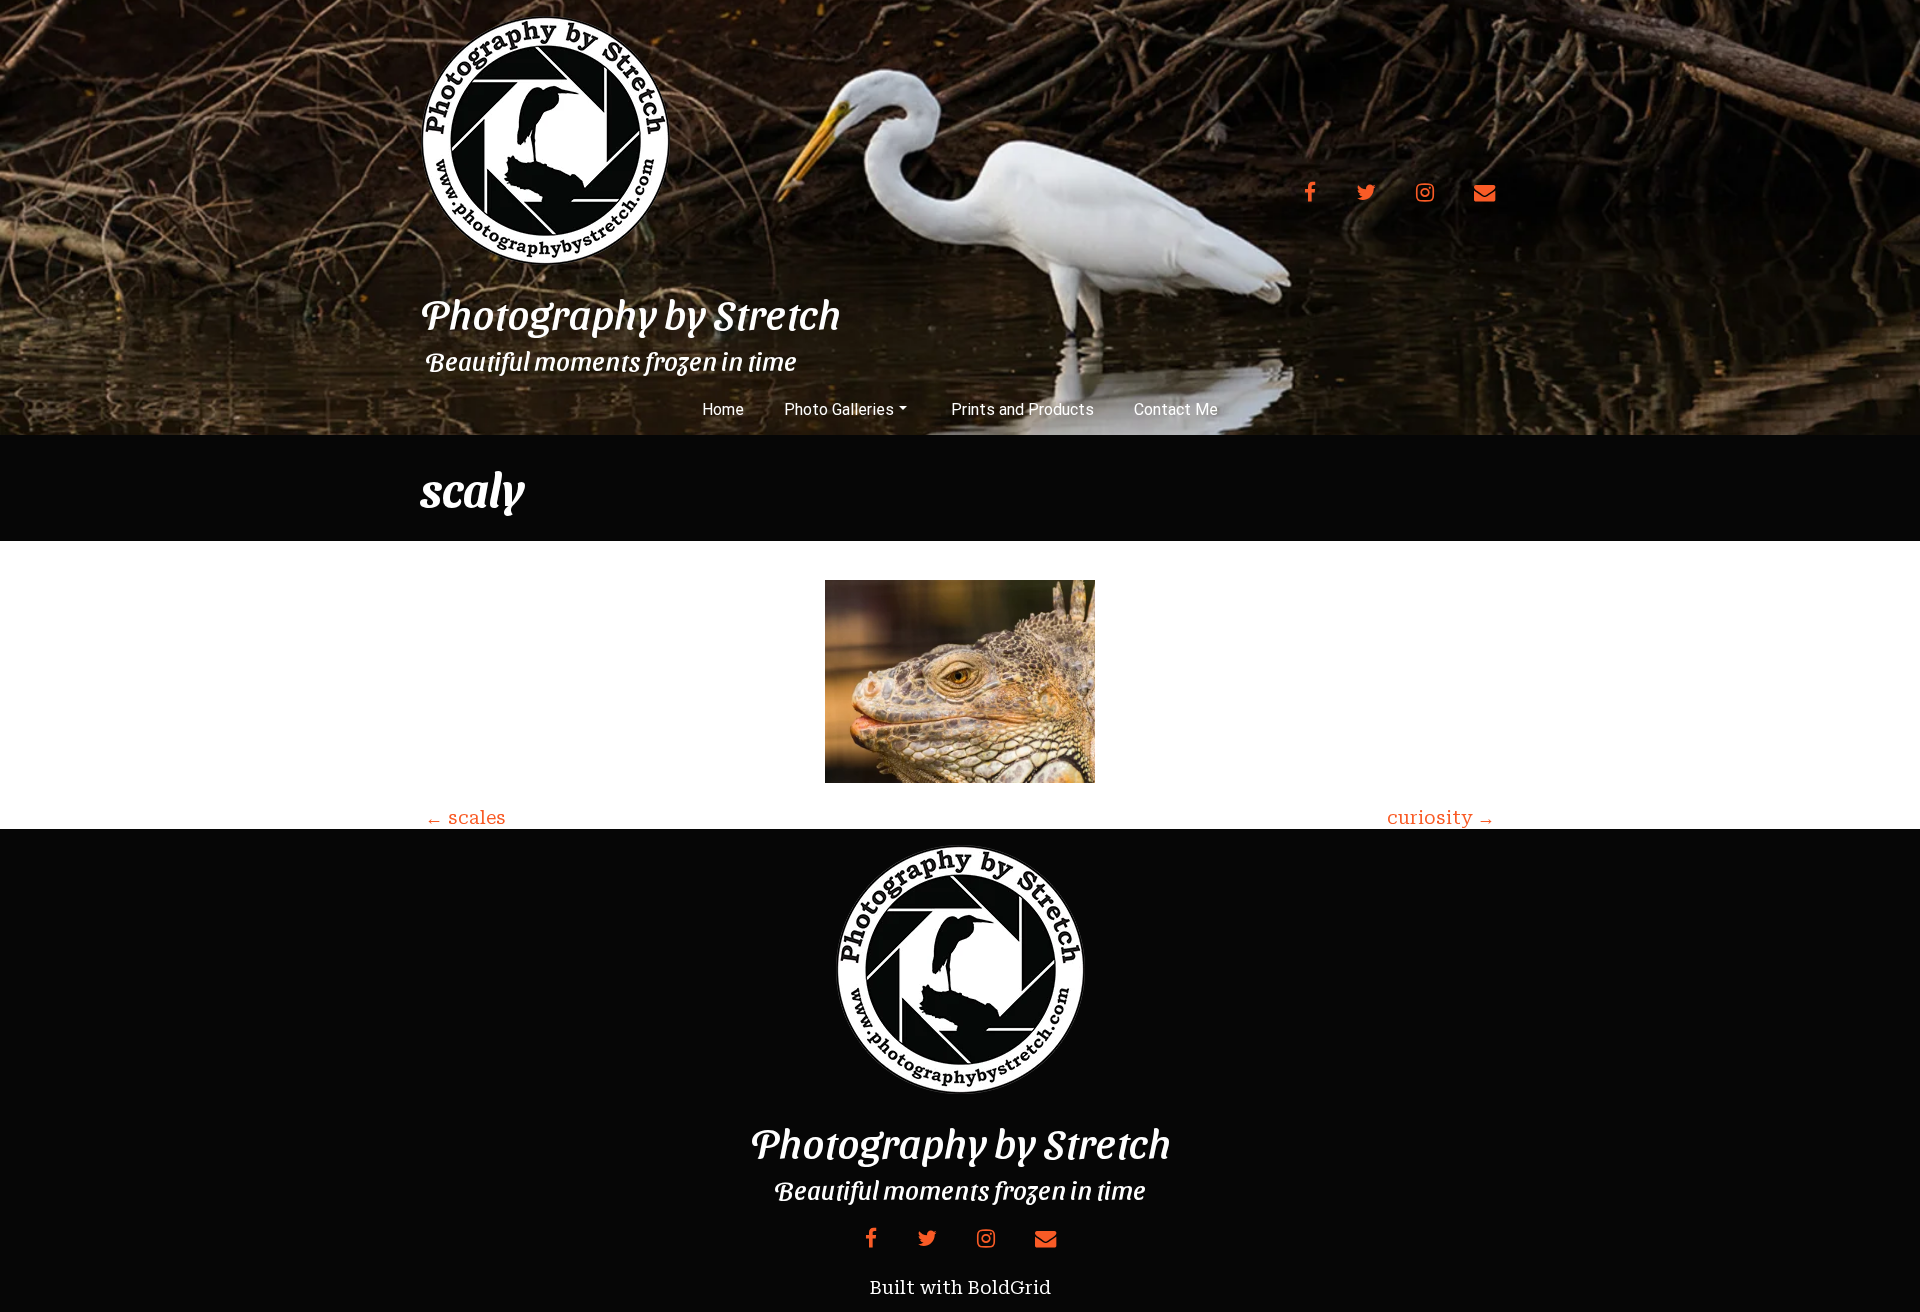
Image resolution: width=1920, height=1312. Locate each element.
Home (723, 409)
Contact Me (1176, 409)
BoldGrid (1009, 1287)
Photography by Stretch (630, 313)
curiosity (1441, 817)
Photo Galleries (839, 409)
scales (465, 817)
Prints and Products (1022, 409)
